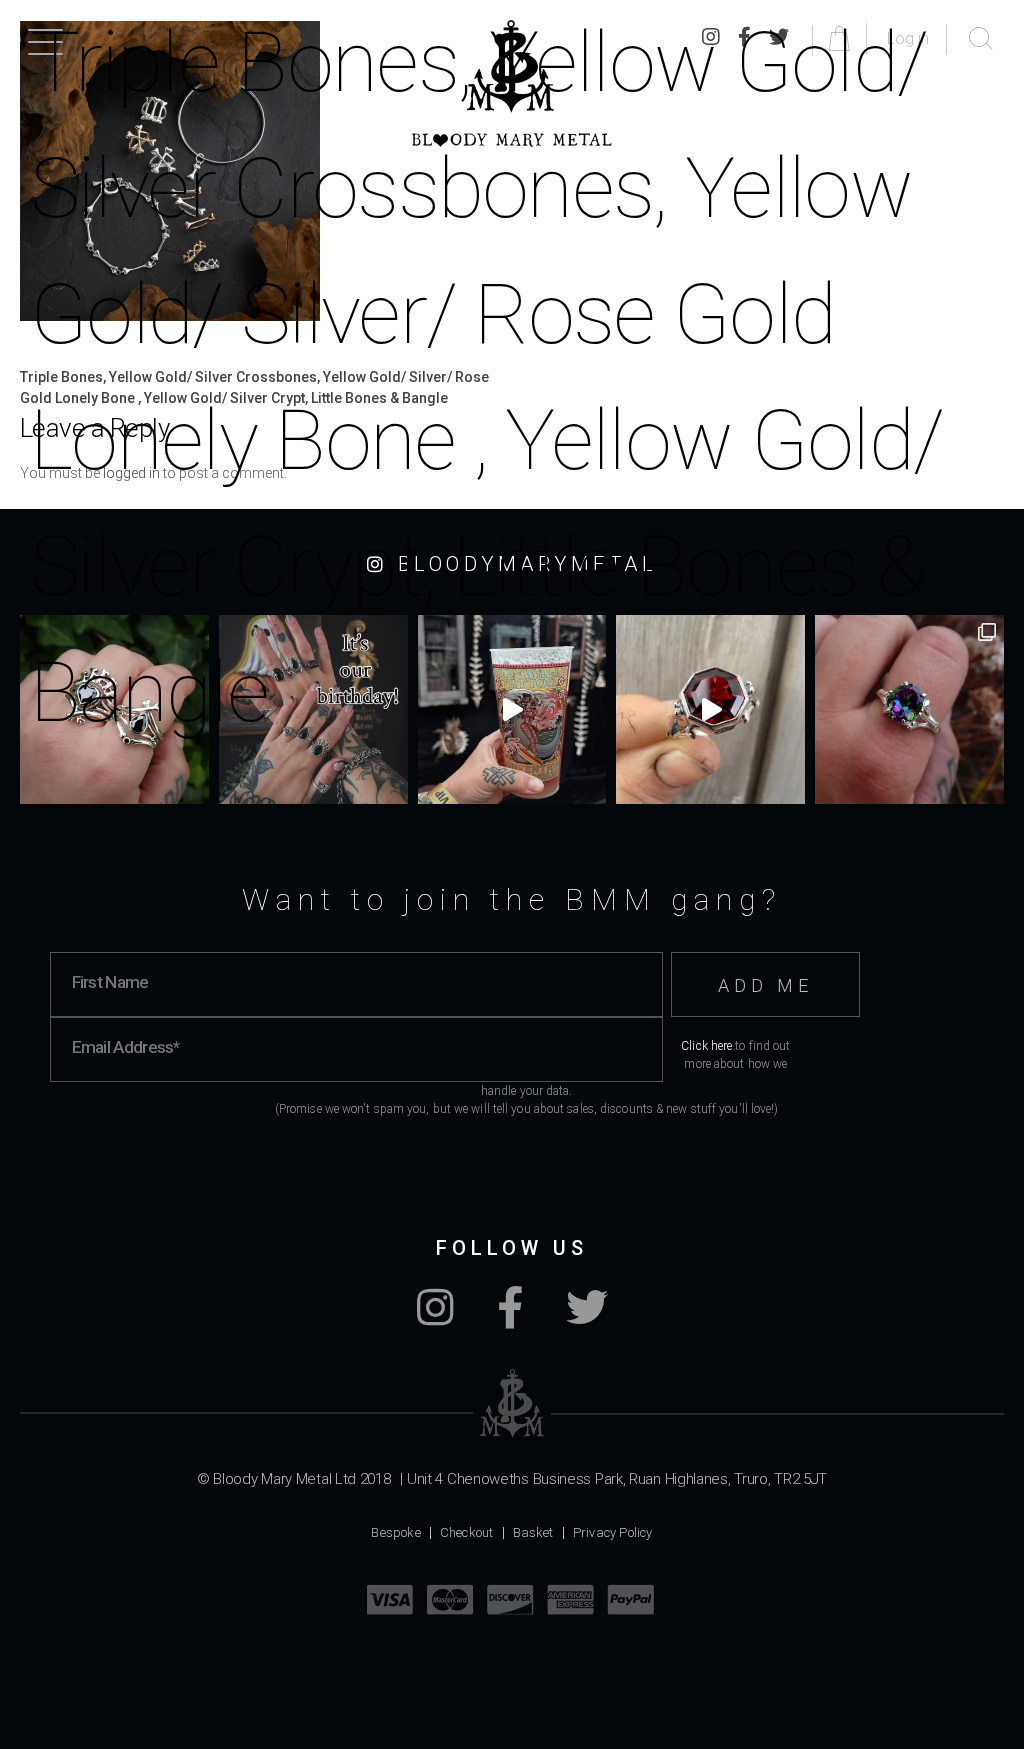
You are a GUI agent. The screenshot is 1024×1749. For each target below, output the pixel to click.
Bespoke (395, 1532)
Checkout (467, 1532)
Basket (533, 1532)
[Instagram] (435, 1318)
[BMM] (512, 1403)
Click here (706, 1046)
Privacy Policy (613, 1532)
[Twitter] (587, 1318)
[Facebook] (510, 1318)
